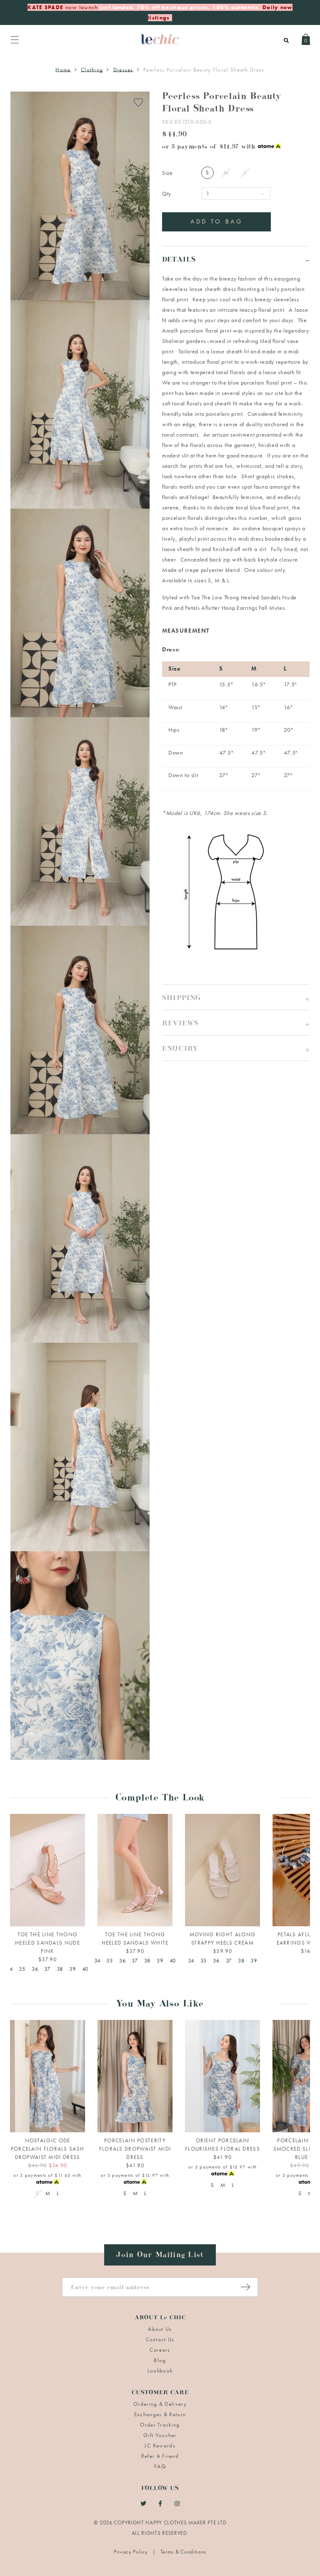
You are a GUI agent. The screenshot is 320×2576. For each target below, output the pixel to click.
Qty (167, 194)
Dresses (123, 70)
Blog (160, 2360)
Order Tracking (160, 2425)
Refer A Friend (160, 2456)
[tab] (236, 259)
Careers (160, 2350)
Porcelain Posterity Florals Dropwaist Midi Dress (135, 2149)
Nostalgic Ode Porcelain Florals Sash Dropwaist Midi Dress (48, 2149)
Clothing (92, 70)
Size (167, 173)
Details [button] (179, 261)
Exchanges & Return (160, 2414)
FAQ (160, 2466)
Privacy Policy (132, 2552)
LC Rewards (160, 2446)
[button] (236, 997)
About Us (160, 2329)
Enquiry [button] (180, 1050)
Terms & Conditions (184, 2552)
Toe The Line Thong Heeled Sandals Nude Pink (47, 1943)
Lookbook (160, 2371)
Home (63, 70)
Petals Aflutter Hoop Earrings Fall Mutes (235, 608)
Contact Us (160, 2339)
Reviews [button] (180, 1025)
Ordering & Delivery (160, 2404)
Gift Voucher (160, 2435)
